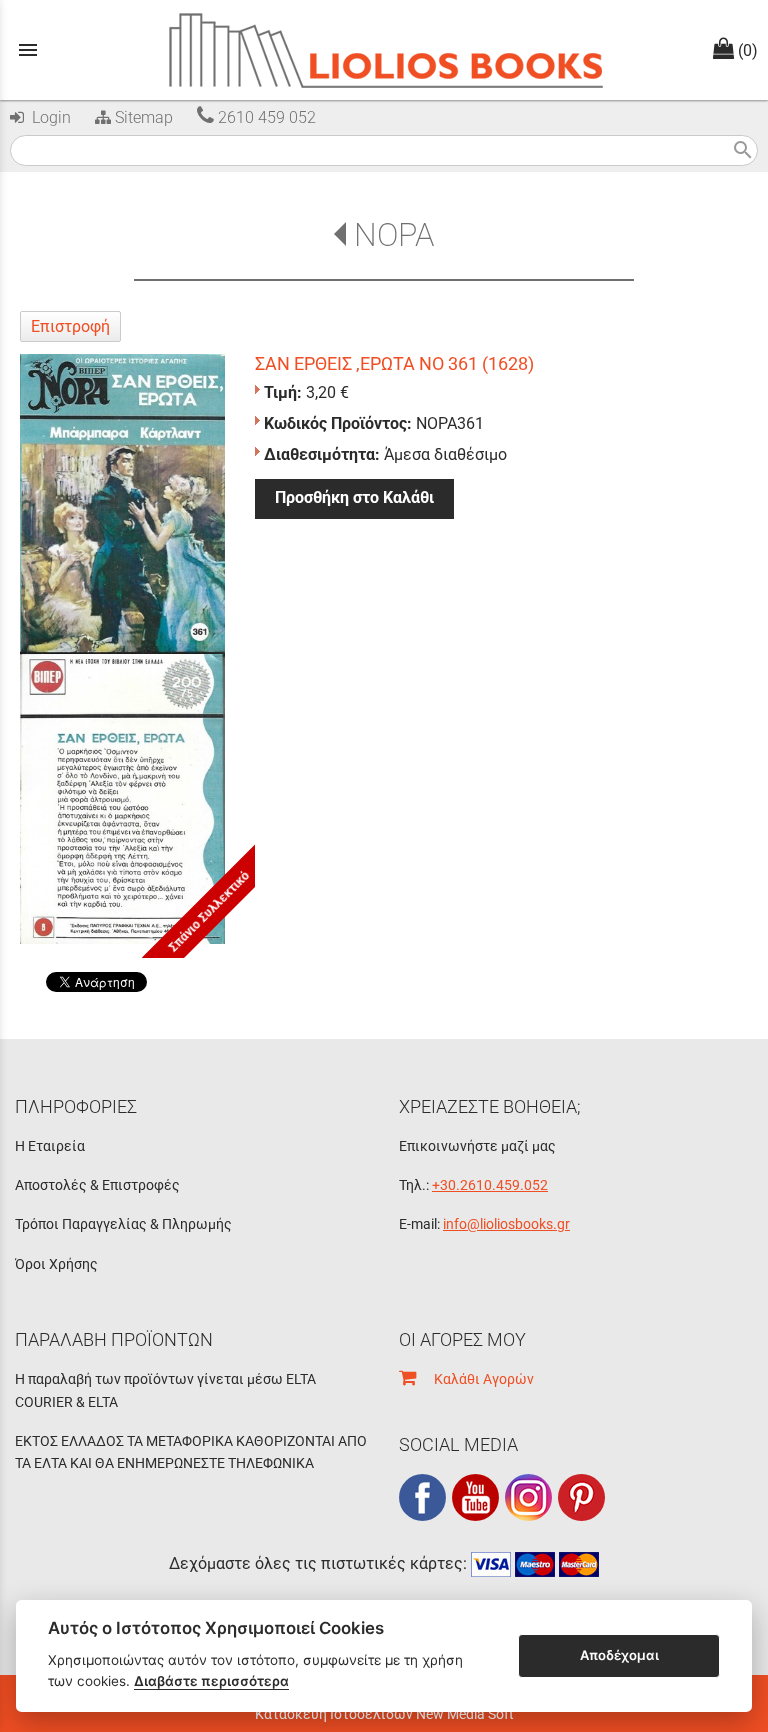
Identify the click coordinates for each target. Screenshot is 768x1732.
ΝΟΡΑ (393, 235)
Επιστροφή (70, 326)
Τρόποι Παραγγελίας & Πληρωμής (123, 1224)
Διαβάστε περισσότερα (211, 1681)
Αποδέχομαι (619, 1655)
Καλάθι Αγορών (475, 1379)
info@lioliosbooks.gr (506, 1224)
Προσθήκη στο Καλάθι (354, 497)
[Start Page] (384, 50)
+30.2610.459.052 (490, 1185)
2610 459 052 (265, 117)
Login (47, 117)
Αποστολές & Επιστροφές (97, 1185)
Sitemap (142, 117)
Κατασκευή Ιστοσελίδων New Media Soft (384, 1714)
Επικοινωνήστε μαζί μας (477, 1146)
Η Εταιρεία (50, 1146)
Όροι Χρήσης (56, 1264)
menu (28, 50)
